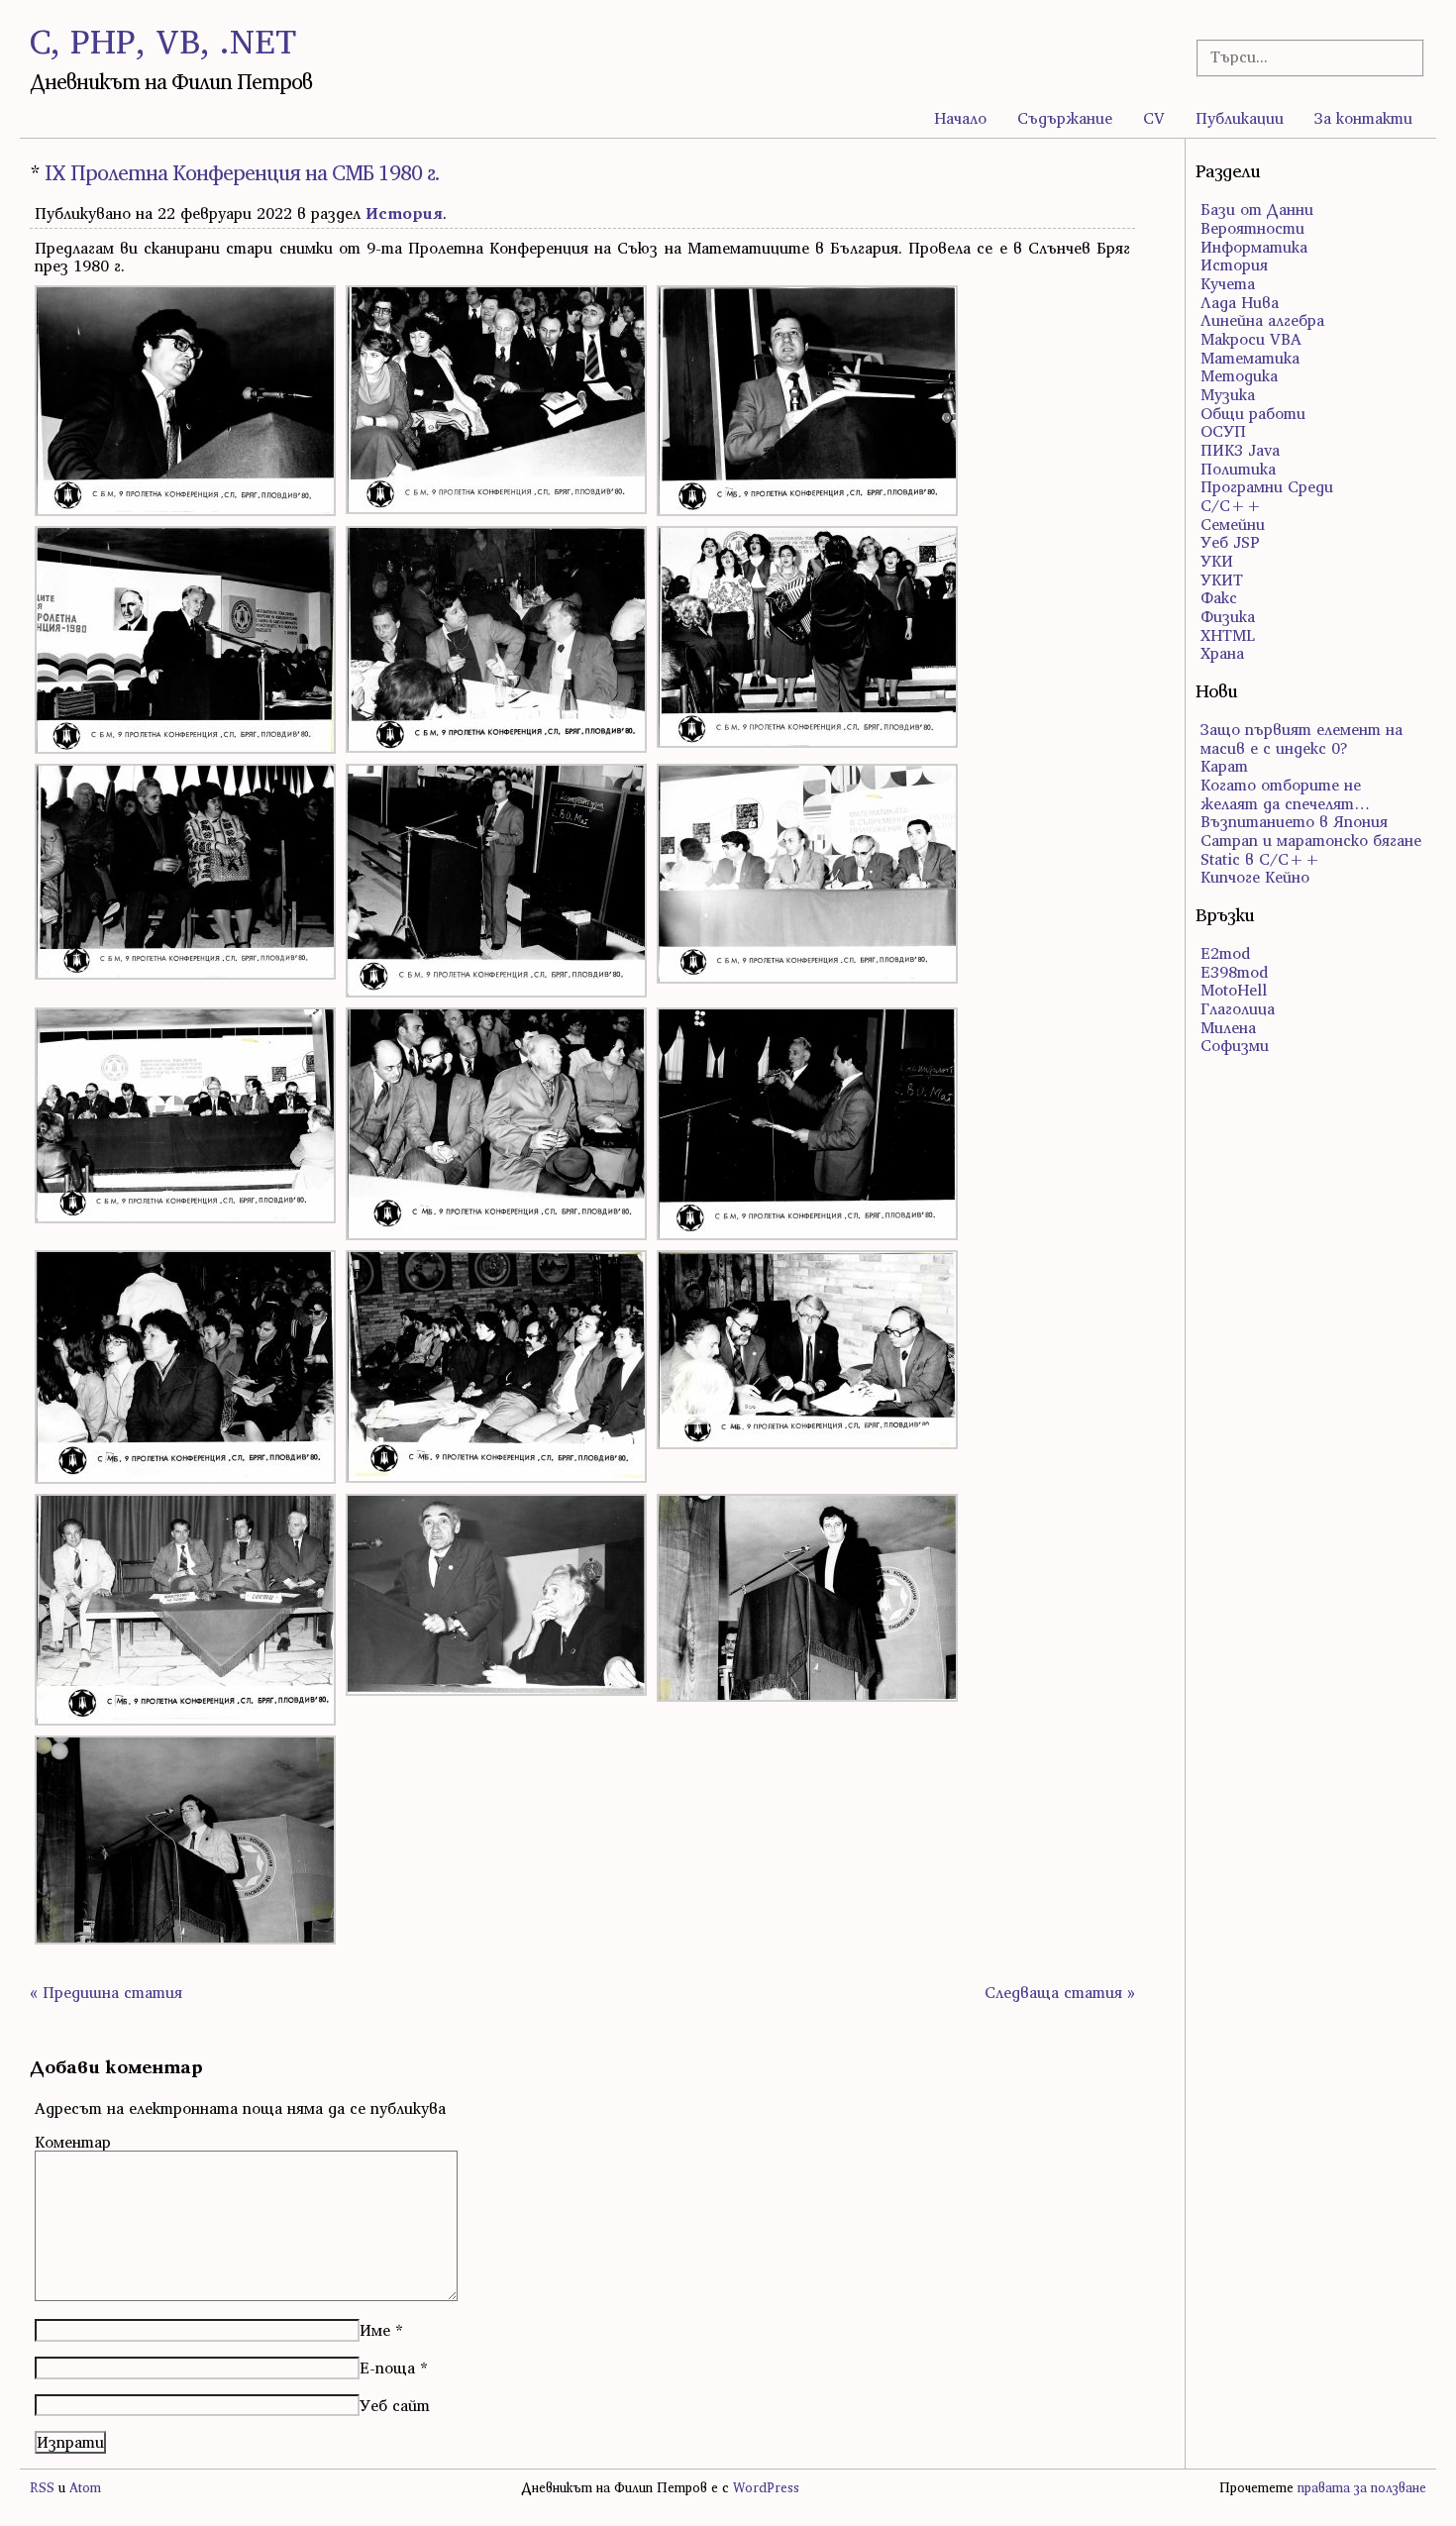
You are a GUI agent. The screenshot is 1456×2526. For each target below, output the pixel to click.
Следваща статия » (1060, 1992)
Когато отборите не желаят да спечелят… (1285, 794)
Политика (1238, 469)
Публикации (1240, 118)
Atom (85, 2488)
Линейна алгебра (1262, 320)
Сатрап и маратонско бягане (1311, 840)
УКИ (1217, 561)
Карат (1224, 766)
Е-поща (387, 2368)
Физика (1228, 616)
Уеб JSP (1230, 542)
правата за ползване (1362, 2488)
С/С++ (1231, 505)
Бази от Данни (1257, 209)
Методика (1239, 375)
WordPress (766, 2488)
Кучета (1228, 283)
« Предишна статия (106, 1992)
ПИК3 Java (1240, 450)
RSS (42, 2488)
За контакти (1363, 118)
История (404, 213)
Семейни (1233, 524)
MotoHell (1234, 990)
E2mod (1225, 953)
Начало (960, 118)
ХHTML (1228, 635)
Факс (1219, 597)
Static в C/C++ (1260, 859)
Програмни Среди (1267, 486)
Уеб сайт (395, 2405)
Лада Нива (1240, 302)
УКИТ (1222, 579)
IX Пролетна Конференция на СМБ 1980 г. (242, 173)
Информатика (1254, 247)
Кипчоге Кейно (1255, 877)
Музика (1228, 394)
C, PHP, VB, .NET (163, 41)
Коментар (73, 2142)
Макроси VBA (1251, 339)
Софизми (1235, 1045)
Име (375, 2330)
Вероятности (1252, 228)
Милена (1228, 1027)
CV (1154, 118)
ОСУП (1223, 431)
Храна (1222, 653)
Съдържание (1065, 118)
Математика (1250, 358)
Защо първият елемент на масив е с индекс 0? (1301, 738)
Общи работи (1253, 413)
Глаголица (1238, 1008)
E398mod (1234, 972)
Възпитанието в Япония (1294, 821)
